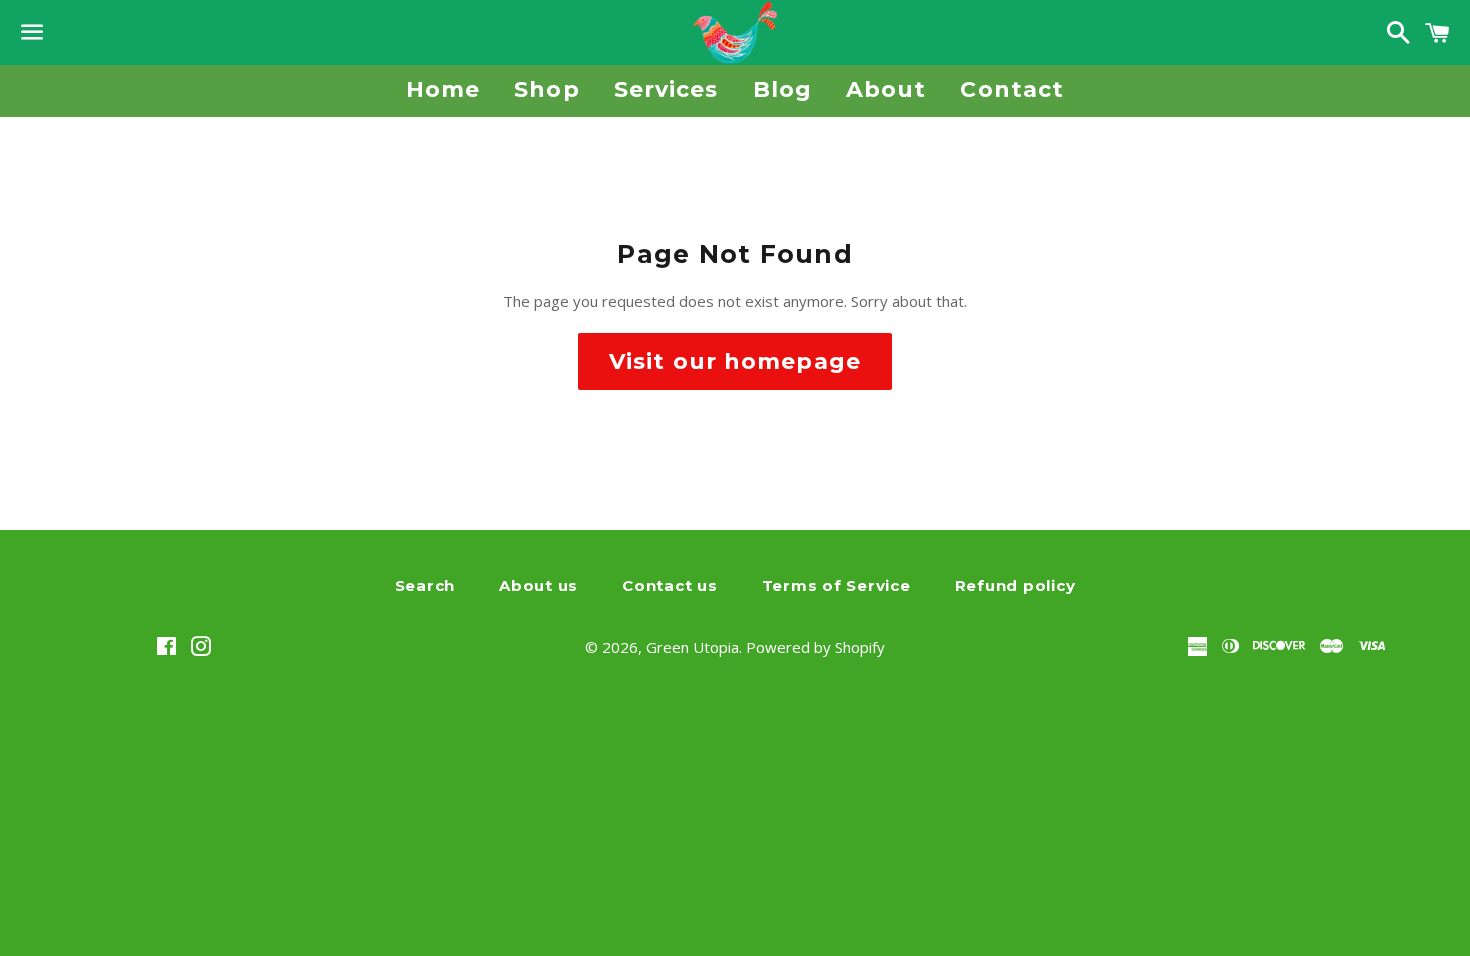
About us (538, 585)
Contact (1012, 89)
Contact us (670, 585)
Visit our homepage (735, 361)
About (886, 89)
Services (666, 89)
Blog (782, 89)
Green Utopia (692, 647)
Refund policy (1015, 585)
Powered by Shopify (815, 647)
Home (443, 89)
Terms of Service (836, 585)
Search (425, 585)
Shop (546, 89)
